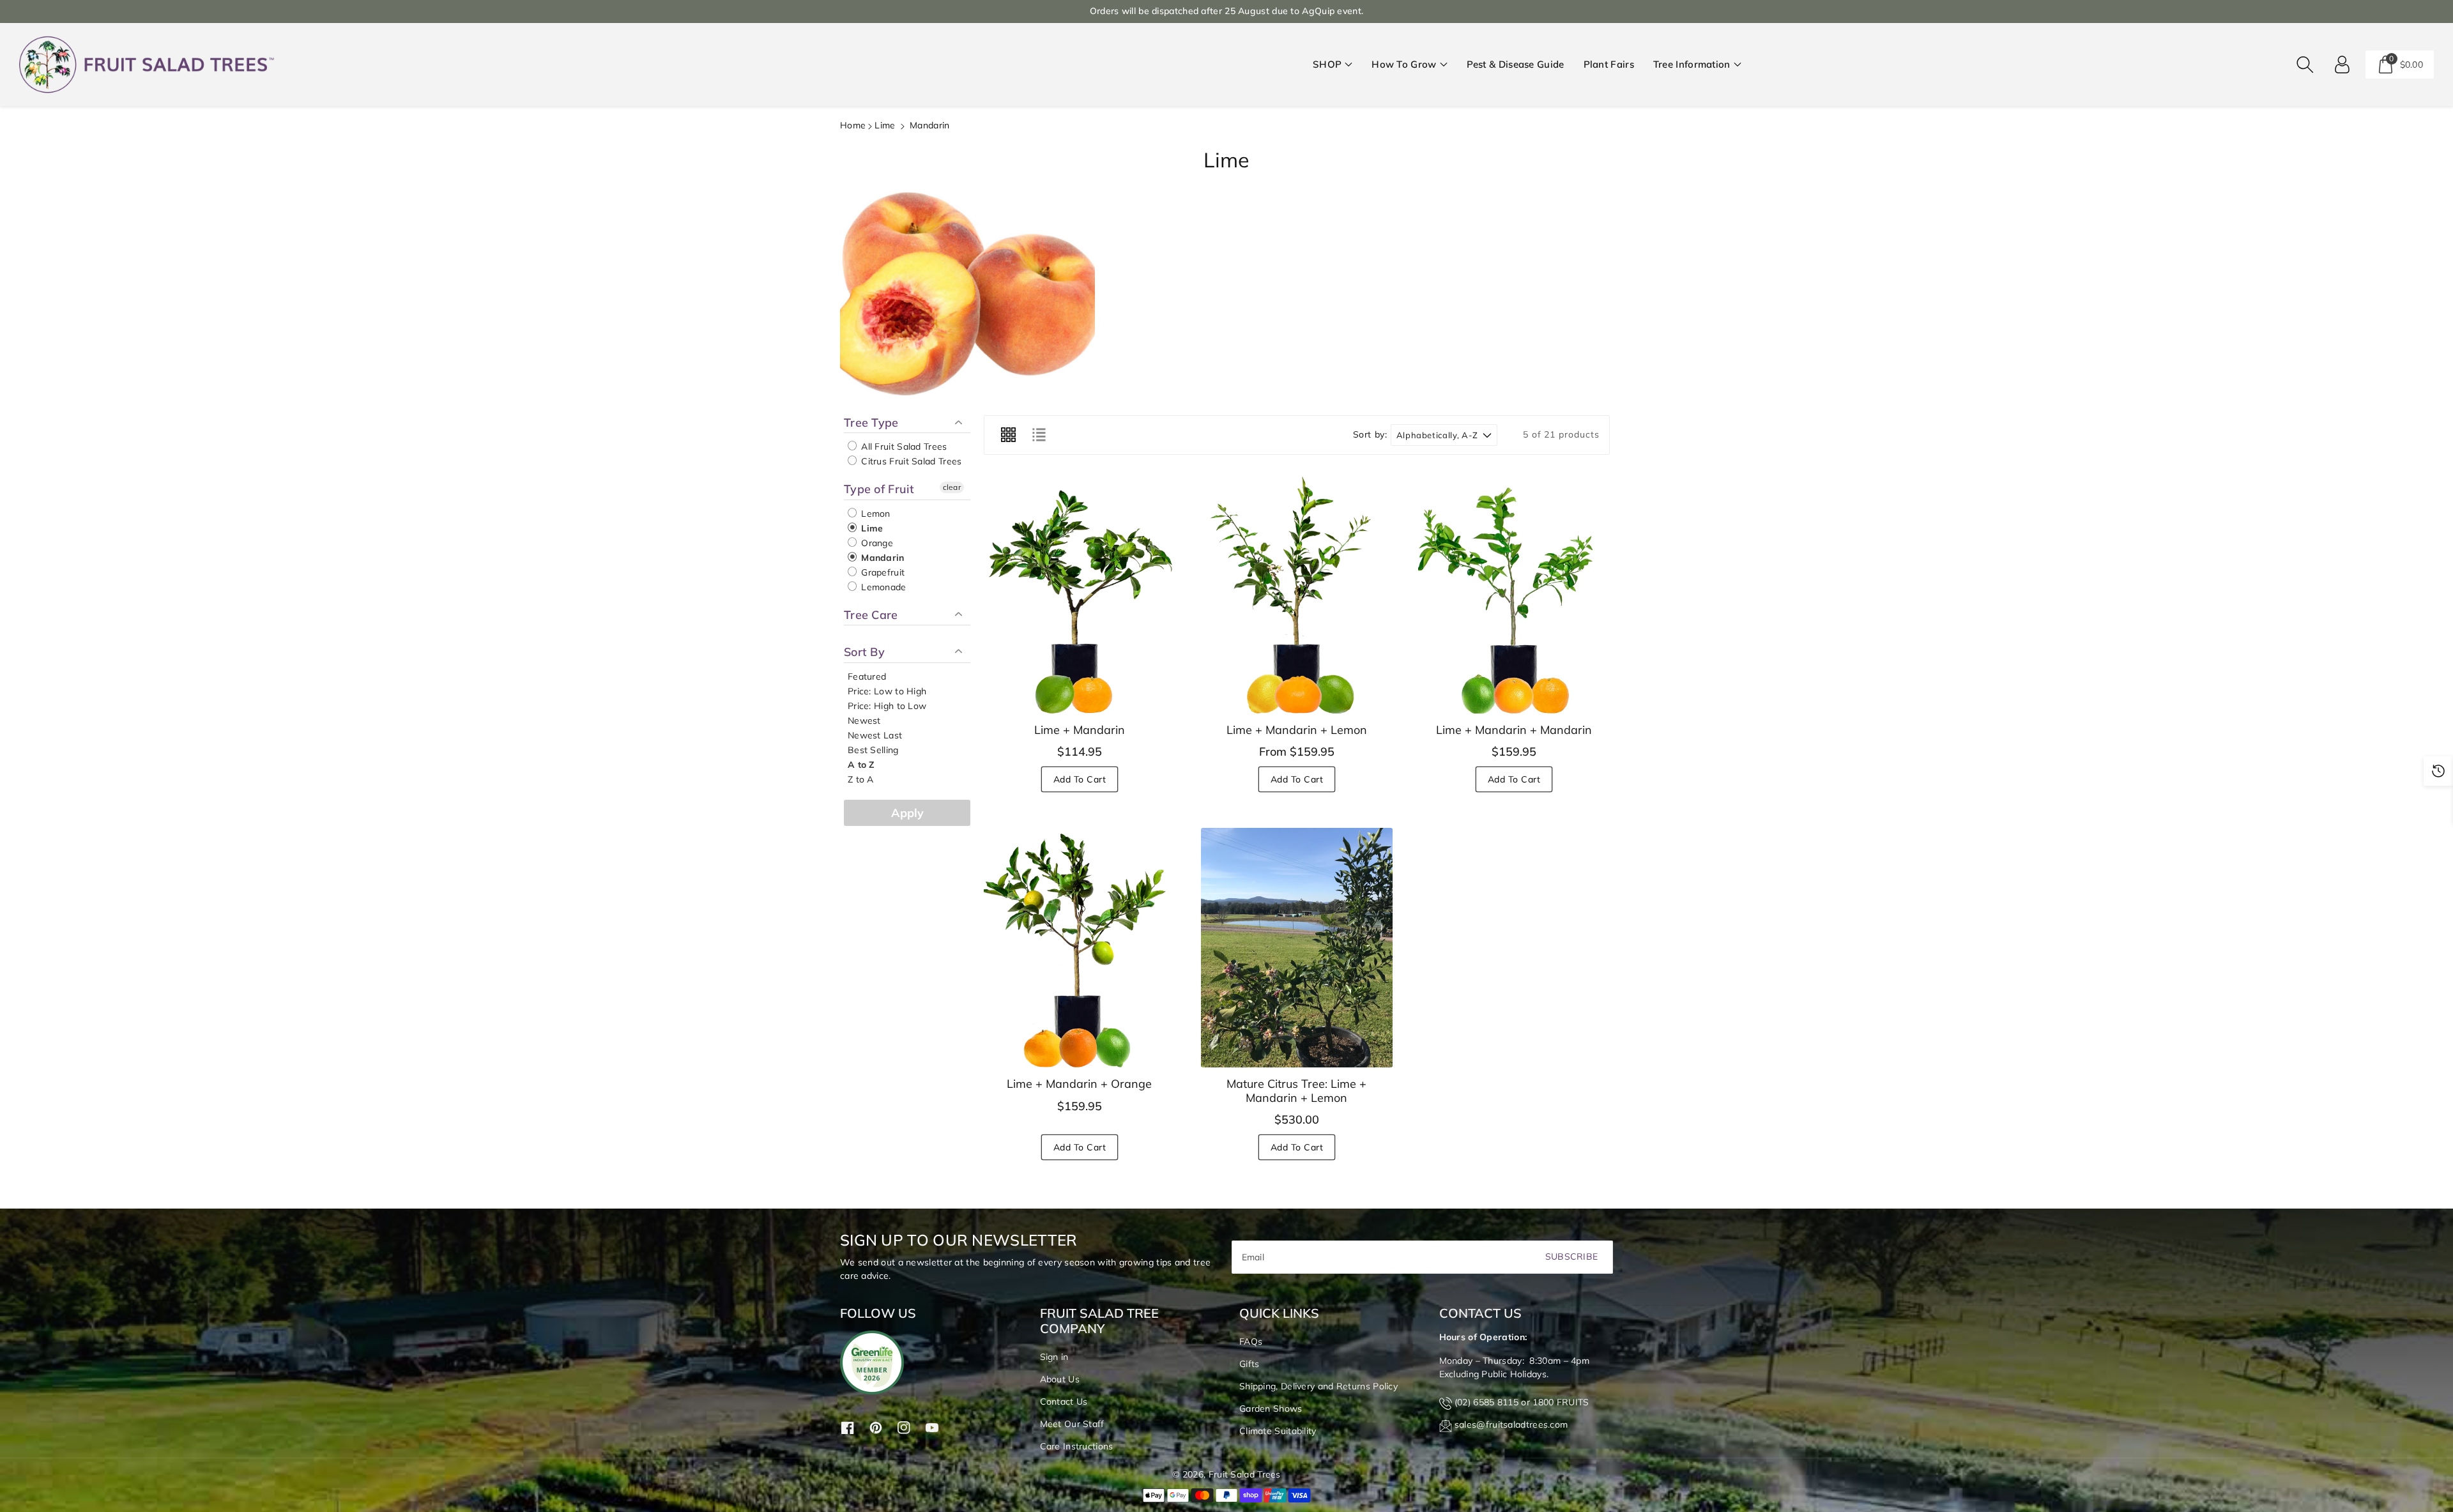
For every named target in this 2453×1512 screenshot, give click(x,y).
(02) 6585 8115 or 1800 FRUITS (1522, 1402)
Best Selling (873, 750)
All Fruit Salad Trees (903, 447)
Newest (864, 721)
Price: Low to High (887, 691)
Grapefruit (882, 572)
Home (853, 125)
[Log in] (2342, 65)
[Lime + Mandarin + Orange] (1080, 948)
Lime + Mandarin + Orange (1079, 1084)
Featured (867, 676)
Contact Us (1064, 1401)
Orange (876, 543)
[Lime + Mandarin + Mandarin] (1514, 594)
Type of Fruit (879, 489)
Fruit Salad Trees (1245, 1474)
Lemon (875, 514)
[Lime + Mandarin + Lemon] (1297, 594)
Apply (907, 813)
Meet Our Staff (1072, 1424)
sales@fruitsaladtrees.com (1511, 1424)
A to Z (861, 765)
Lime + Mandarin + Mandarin (1514, 730)
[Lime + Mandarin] (1080, 594)
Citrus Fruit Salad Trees (910, 461)
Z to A (861, 779)
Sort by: (1370, 435)
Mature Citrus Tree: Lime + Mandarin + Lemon (1296, 1091)
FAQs (1251, 1341)
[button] (1333, 65)
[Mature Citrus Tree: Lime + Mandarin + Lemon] (1297, 948)
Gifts (1249, 1364)
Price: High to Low (887, 706)
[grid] (1008, 435)
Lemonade (883, 587)
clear (952, 487)
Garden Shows (1271, 1409)
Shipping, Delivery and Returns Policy (1318, 1386)
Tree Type (871, 423)
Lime (885, 125)
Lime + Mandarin (1080, 730)
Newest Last (875, 735)
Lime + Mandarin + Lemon (1297, 730)
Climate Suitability (1278, 1431)
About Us (1060, 1379)
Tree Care (871, 615)
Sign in (1054, 1357)
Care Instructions (1077, 1446)
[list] (1039, 435)
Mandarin (882, 558)
